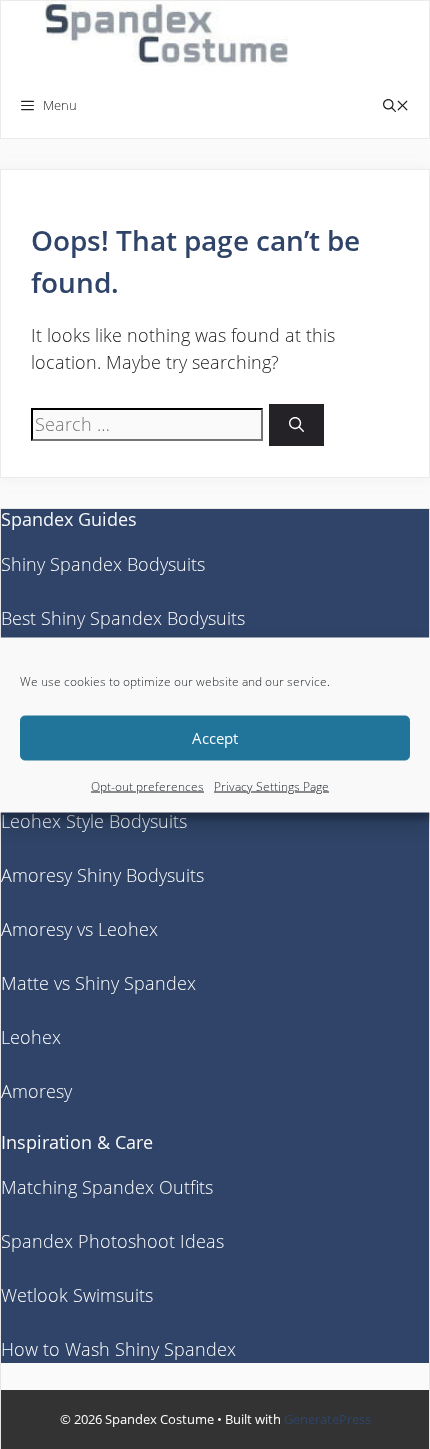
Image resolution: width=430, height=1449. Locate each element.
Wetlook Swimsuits (77, 1295)
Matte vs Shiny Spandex (98, 983)
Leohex (31, 1037)
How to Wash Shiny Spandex (118, 1349)
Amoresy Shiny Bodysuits (102, 875)
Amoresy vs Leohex (79, 929)
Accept (215, 738)
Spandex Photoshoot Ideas (112, 1241)
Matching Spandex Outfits (107, 1187)
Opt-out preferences (147, 785)
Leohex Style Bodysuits (94, 821)
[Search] (296, 425)
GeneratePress (327, 1419)
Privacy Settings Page (271, 785)
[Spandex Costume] (173, 36)
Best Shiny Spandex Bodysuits (123, 618)
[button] (396, 105)
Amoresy (36, 1091)
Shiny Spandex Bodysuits (103, 564)
